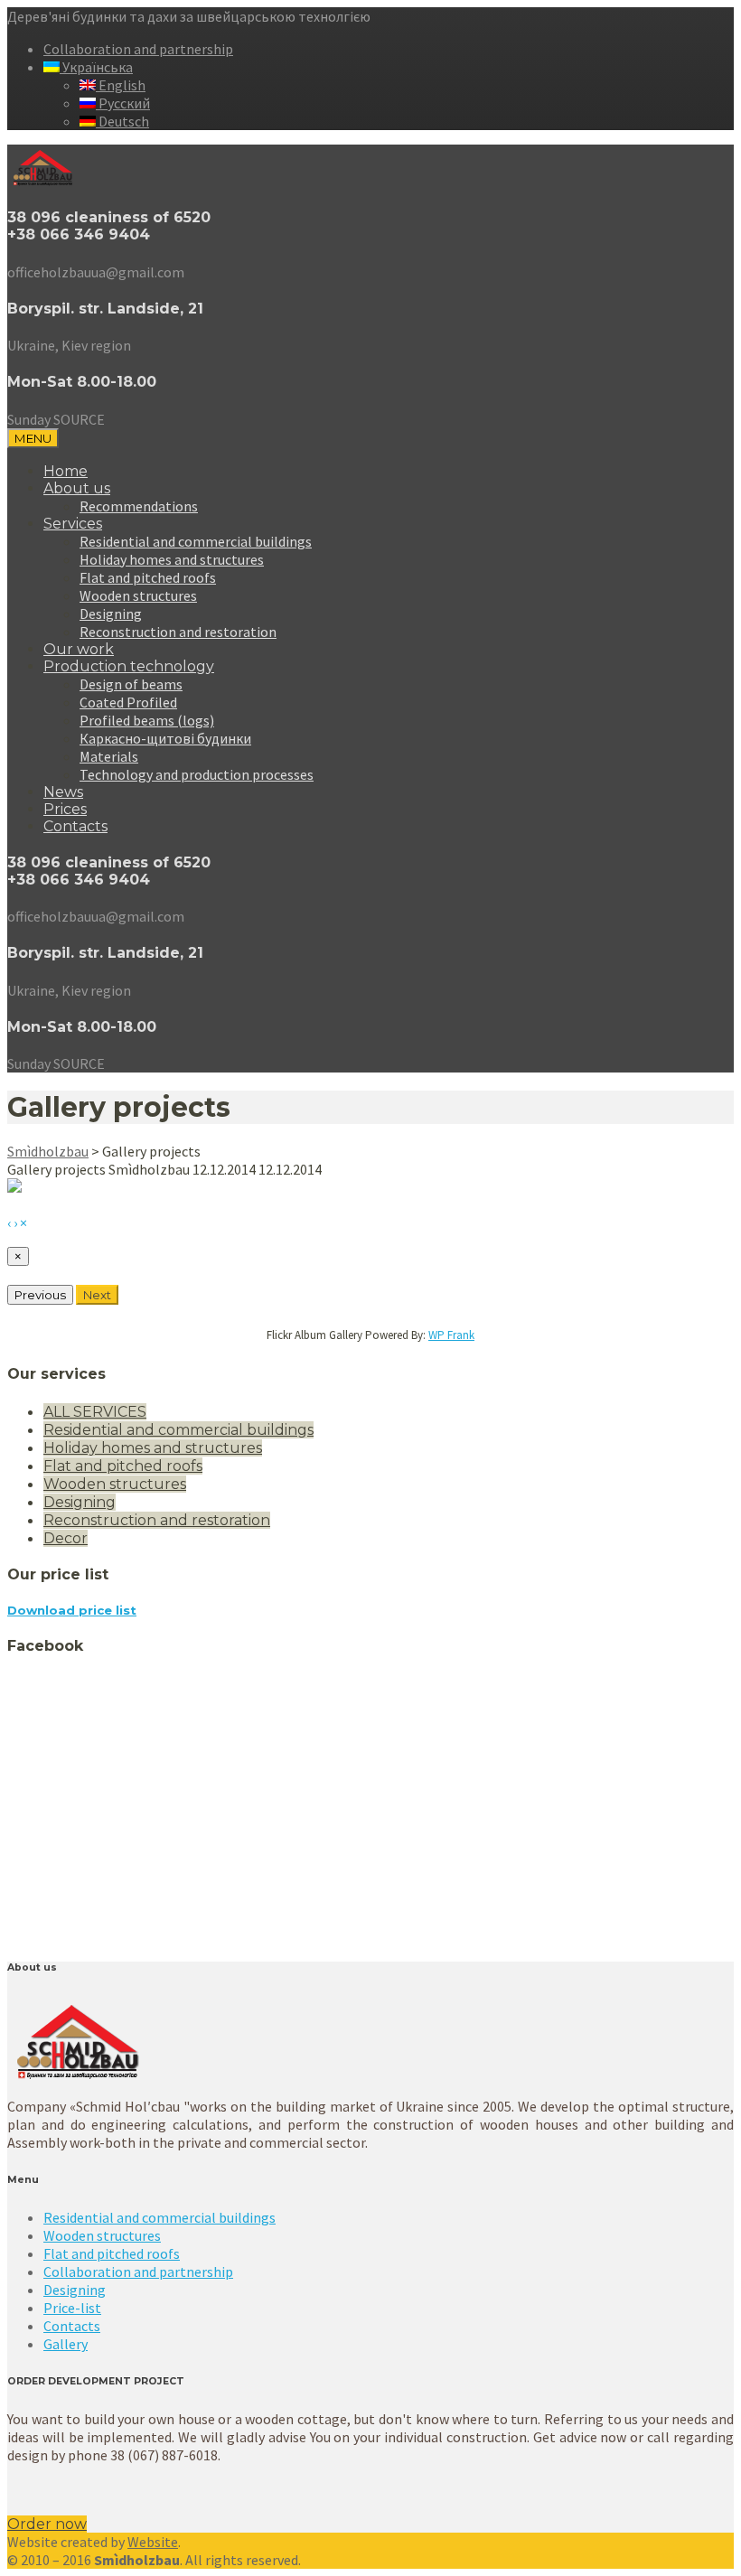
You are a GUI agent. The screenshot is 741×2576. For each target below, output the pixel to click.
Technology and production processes (197, 774)
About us (77, 488)
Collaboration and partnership (138, 49)
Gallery (66, 2344)
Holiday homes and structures (172, 559)
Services (73, 524)
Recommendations (139, 506)
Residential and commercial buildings (196, 541)
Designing (111, 614)
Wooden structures (138, 595)
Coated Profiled (128, 702)
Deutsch (122, 121)
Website (153, 2542)
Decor (66, 1538)
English (121, 85)
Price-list (72, 2308)
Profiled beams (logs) (147, 720)
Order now (47, 2524)
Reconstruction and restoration (178, 632)
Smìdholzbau (48, 1151)
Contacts (75, 826)
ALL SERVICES (95, 1412)
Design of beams (131, 684)
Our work (79, 649)
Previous (40, 1295)
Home (66, 471)
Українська (96, 67)
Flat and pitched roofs (148, 577)
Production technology (129, 666)
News (63, 792)
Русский (123, 103)
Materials (109, 756)
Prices (65, 809)
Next (97, 1295)
